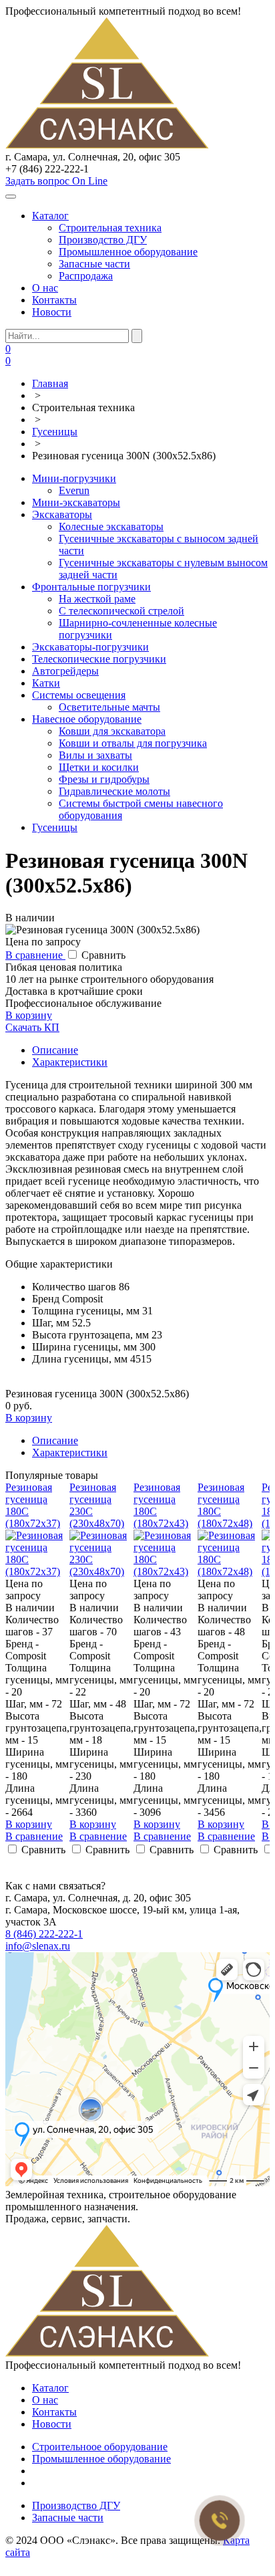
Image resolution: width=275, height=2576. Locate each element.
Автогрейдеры (65, 671)
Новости (52, 312)
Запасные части (94, 264)
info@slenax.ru (38, 1946)
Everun (74, 490)
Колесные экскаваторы (111, 526)
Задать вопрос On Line (56, 181)
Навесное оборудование (87, 719)
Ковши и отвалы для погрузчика (133, 743)
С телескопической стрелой (121, 611)
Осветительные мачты (109, 707)
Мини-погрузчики (74, 478)
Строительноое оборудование (100, 2447)
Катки (46, 683)
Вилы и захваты (95, 755)
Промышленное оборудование (128, 252)
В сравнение (35, 955)
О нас (45, 288)
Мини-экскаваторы (76, 502)
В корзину (29, 1015)
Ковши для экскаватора (112, 731)
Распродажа (86, 276)
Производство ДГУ (103, 240)
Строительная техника (110, 228)
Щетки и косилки (99, 767)
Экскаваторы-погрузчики (90, 647)
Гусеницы (55, 827)
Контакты (54, 300)
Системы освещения (79, 695)
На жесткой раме (97, 599)
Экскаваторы (62, 514)
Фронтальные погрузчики (91, 587)
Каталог (50, 216)
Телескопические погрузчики (99, 659)
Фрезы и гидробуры (104, 779)
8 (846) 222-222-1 (44, 1934)
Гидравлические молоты (114, 791)
